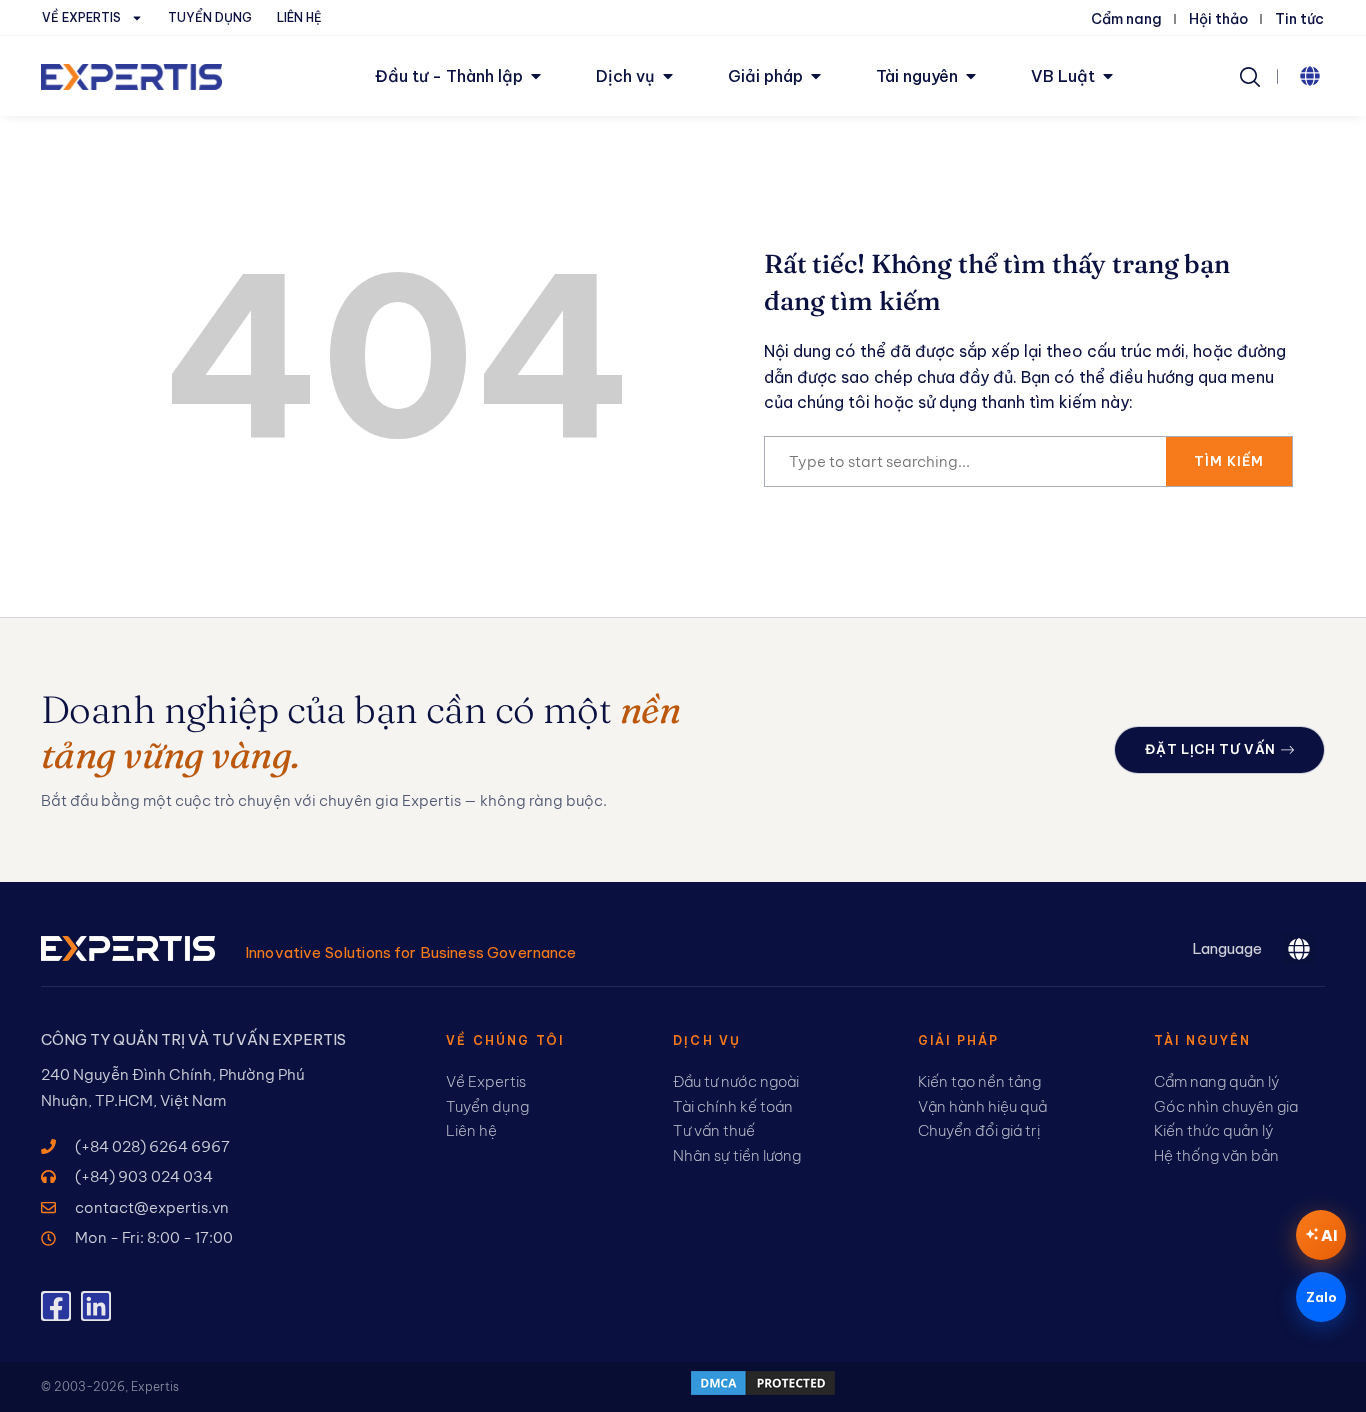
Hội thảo (1218, 19)
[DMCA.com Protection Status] (763, 1392)
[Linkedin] (96, 1306)
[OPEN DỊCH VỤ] (668, 76)
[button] (1310, 76)
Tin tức (1299, 19)
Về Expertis (81, 17)
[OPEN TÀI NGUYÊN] (971, 76)
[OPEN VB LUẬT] (1108, 76)
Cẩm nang (1126, 19)
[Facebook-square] (56, 1306)
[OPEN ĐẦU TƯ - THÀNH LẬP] (536, 76)
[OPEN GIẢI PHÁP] (816, 76)
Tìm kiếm (1229, 461)
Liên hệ (299, 17)
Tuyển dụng (210, 17)
